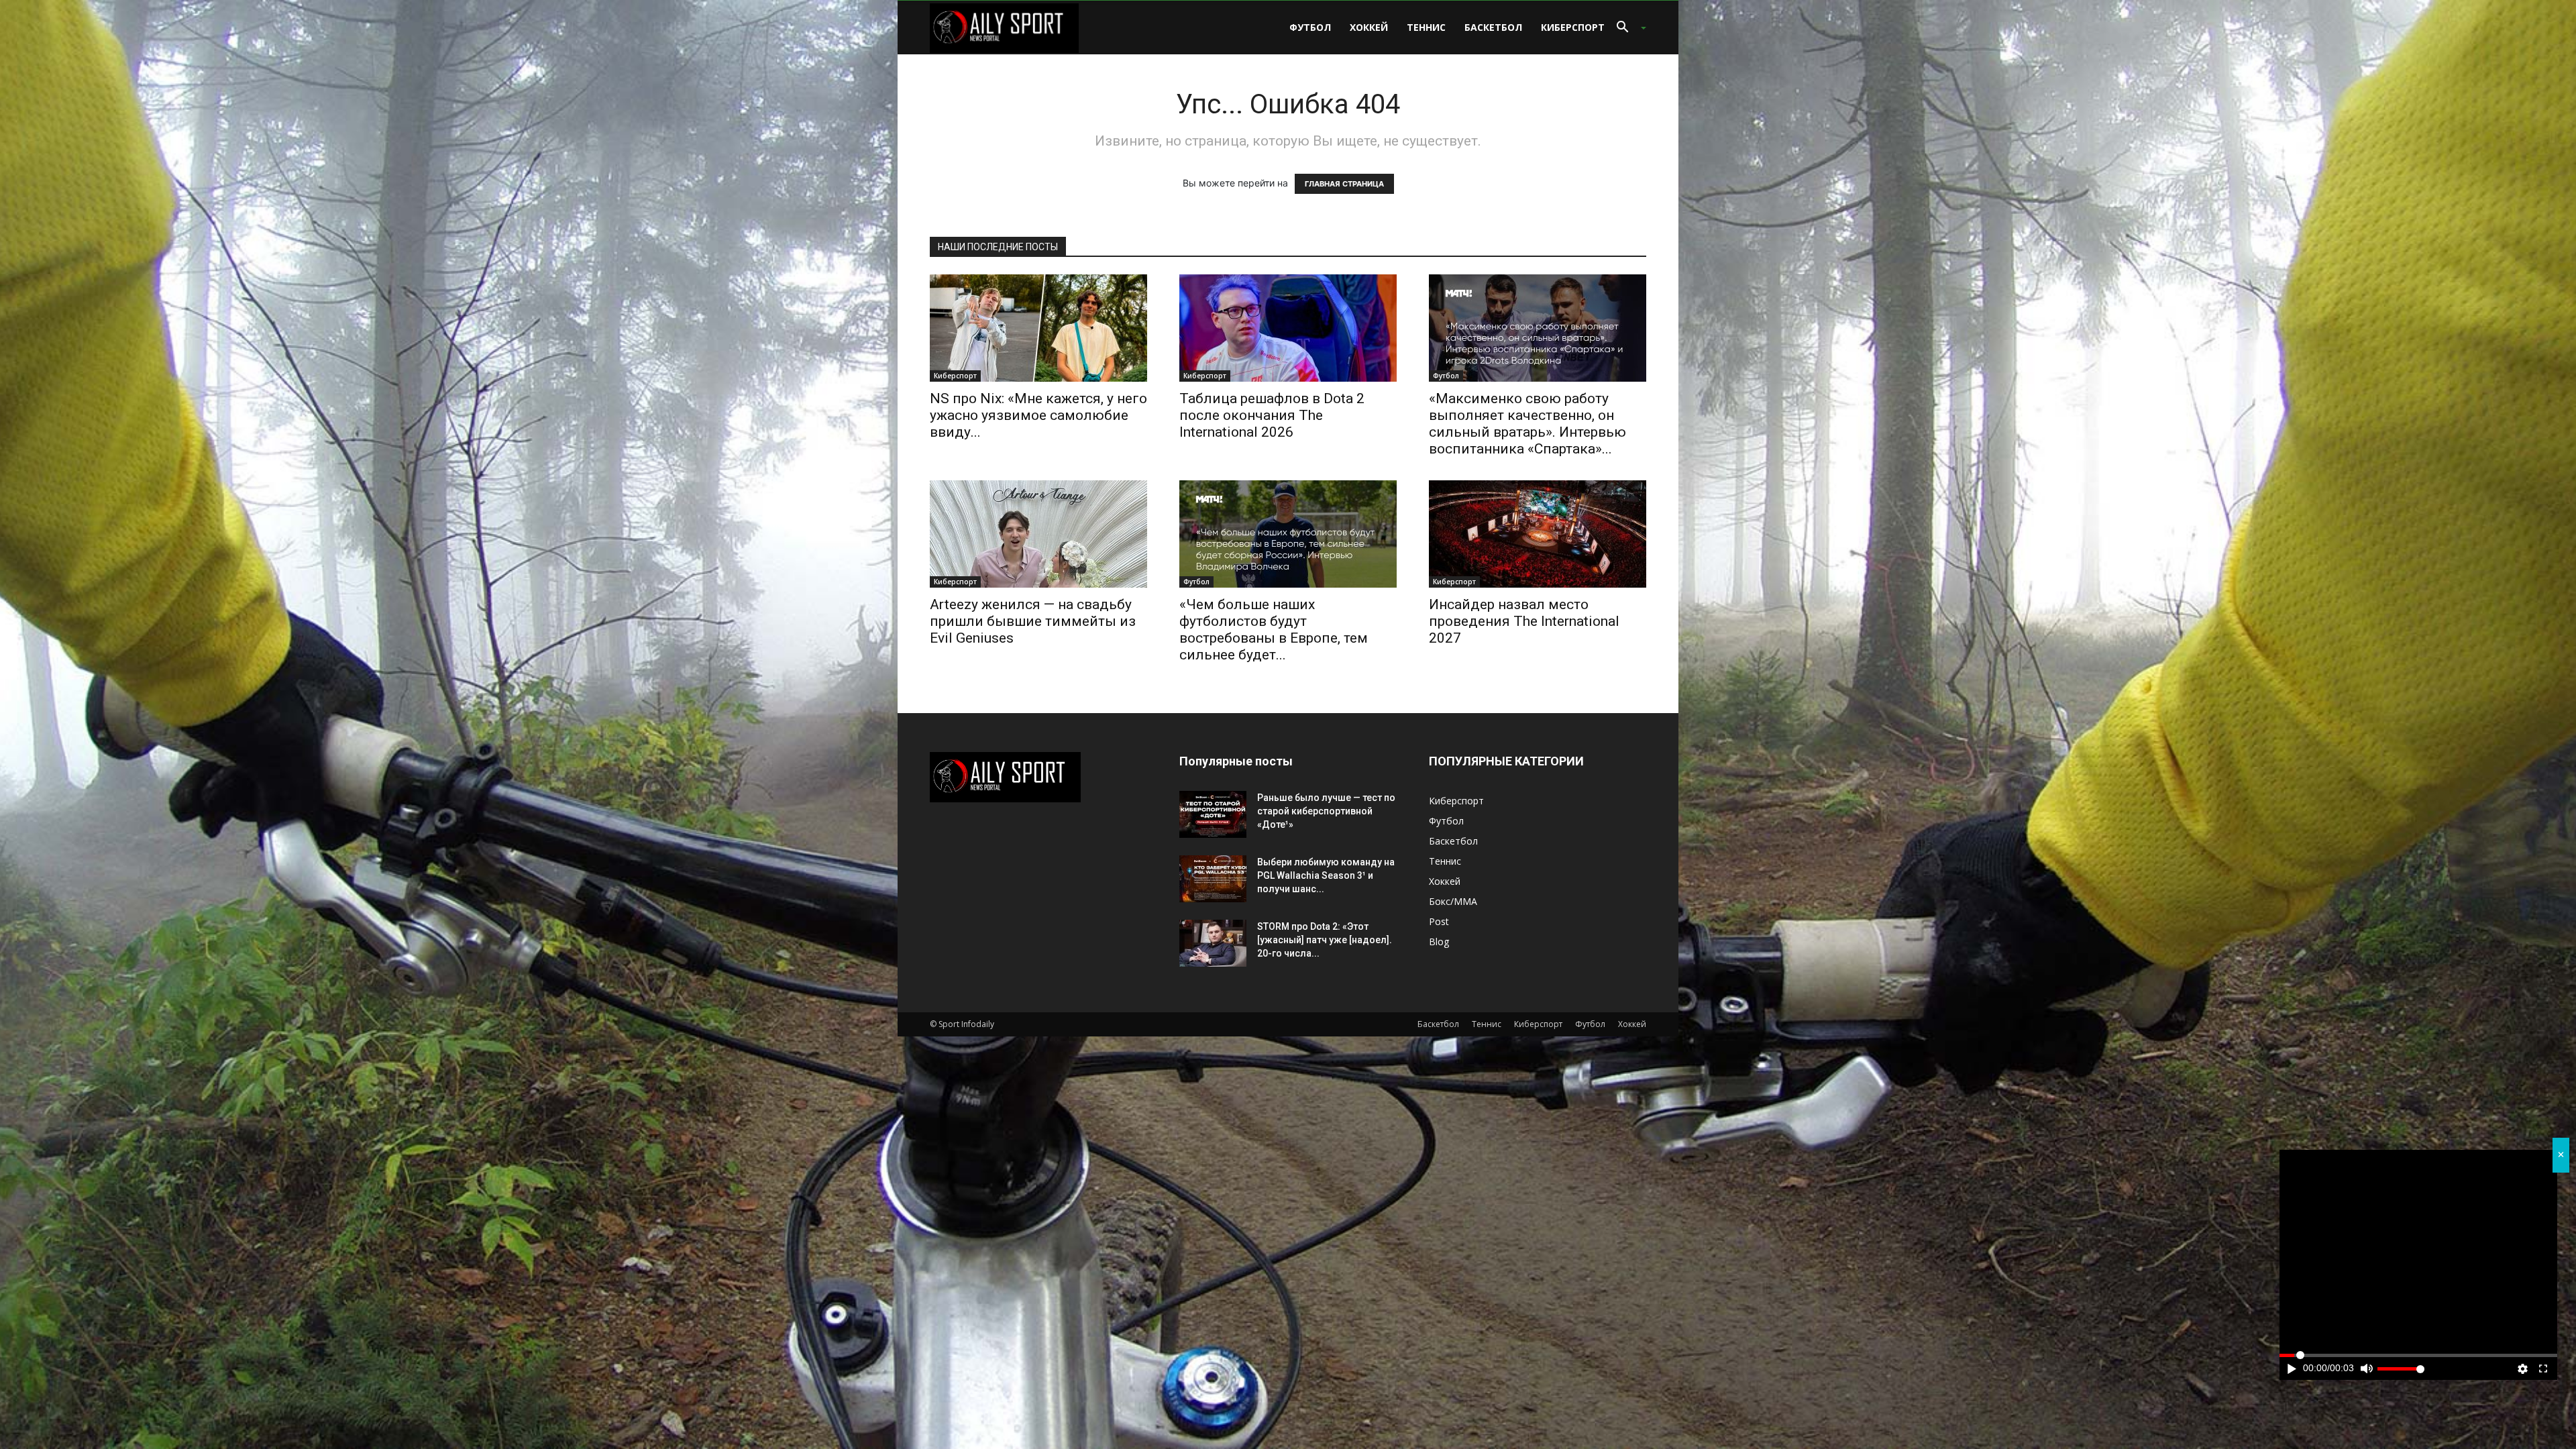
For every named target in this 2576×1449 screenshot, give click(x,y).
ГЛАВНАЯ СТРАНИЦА (1344, 184)
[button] (1626, 29)
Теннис (1426, 27)
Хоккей (1369, 27)
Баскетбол (1493, 27)
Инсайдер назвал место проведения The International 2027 (1524, 621)
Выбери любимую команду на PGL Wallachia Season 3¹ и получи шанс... (1326, 875)
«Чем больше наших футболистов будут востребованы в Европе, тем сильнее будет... (1274, 630)
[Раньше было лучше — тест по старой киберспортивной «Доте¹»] (1213, 814)
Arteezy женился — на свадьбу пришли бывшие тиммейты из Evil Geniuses (1033, 621)
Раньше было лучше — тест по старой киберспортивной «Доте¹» (1326, 811)
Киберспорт (1573, 27)
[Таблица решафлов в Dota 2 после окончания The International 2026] (1288, 328)
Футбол (1310, 27)
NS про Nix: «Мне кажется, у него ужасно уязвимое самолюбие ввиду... (1038, 415)
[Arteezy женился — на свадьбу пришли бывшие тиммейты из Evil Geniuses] (1038, 534)
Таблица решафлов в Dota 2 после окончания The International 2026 (1272, 415)
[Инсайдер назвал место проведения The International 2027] (1538, 534)
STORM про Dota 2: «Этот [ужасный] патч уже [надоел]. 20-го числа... (1325, 940)
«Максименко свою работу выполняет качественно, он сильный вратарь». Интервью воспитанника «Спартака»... (1527, 424)
